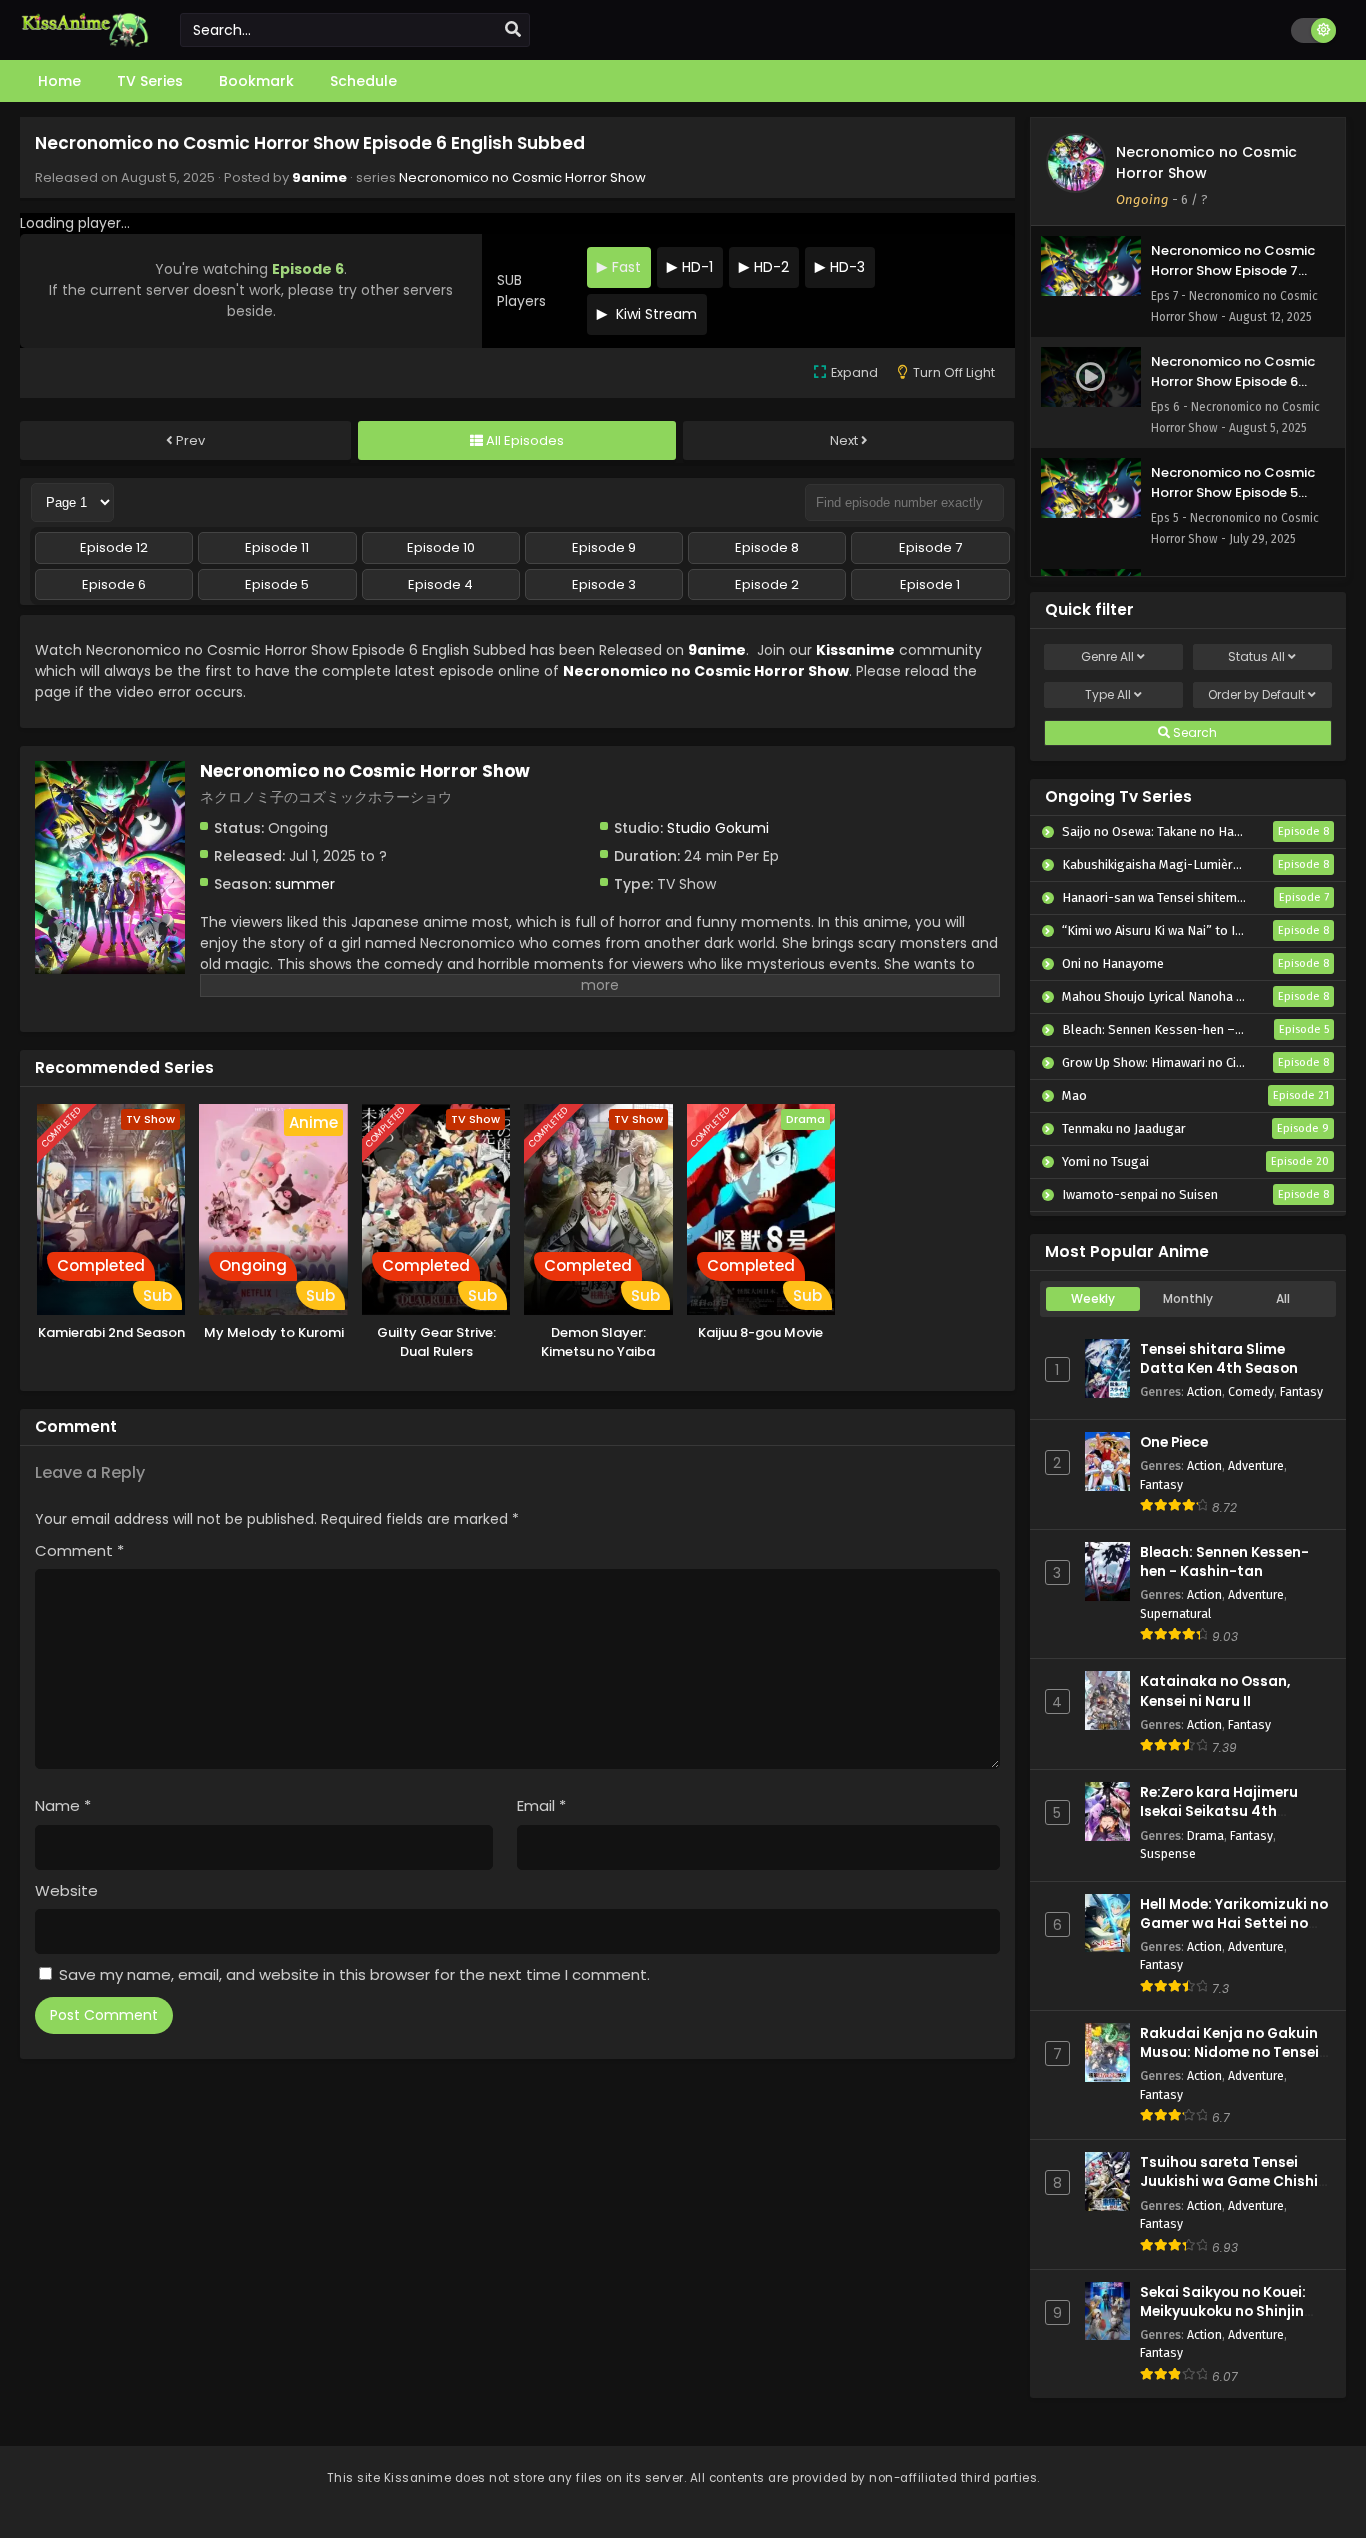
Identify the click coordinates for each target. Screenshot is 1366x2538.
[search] (513, 30)
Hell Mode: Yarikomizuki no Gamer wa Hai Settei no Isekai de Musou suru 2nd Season (1234, 1933)
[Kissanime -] (85, 42)
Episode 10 (441, 547)
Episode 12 (114, 547)
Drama (1205, 1835)
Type (1108, 694)
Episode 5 (277, 584)
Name (63, 1805)
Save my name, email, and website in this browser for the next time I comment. (354, 1974)
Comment (79, 1550)
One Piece (1174, 1442)
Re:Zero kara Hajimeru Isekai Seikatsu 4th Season (1219, 1811)
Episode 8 (767, 547)
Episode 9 (604, 547)
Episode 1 (930, 584)
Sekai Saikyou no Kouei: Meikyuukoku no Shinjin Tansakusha (1223, 2311)
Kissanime (855, 650)
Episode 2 (767, 584)
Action (1204, 1391)
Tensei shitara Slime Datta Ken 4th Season (1219, 1359)
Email (541, 1805)
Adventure (1256, 1465)
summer (305, 884)
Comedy (1251, 1391)
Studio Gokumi (718, 828)
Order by (1256, 694)
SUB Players (521, 290)
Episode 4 (440, 584)
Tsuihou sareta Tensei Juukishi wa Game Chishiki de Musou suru (1235, 2181)
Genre (1107, 656)
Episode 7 (930, 547)
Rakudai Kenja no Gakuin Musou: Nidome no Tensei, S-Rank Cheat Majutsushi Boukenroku (1232, 2062)
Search (1193, 732)
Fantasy (1301, 1391)
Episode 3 (604, 584)
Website (66, 1890)
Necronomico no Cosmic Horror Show (522, 177)
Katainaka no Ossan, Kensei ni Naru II (1215, 1691)
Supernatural (1175, 1613)
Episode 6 (114, 584)
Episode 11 (277, 547)
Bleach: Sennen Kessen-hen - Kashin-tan (1224, 1562)
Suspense (1168, 1853)
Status (1256, 656)
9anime (319, 177)
